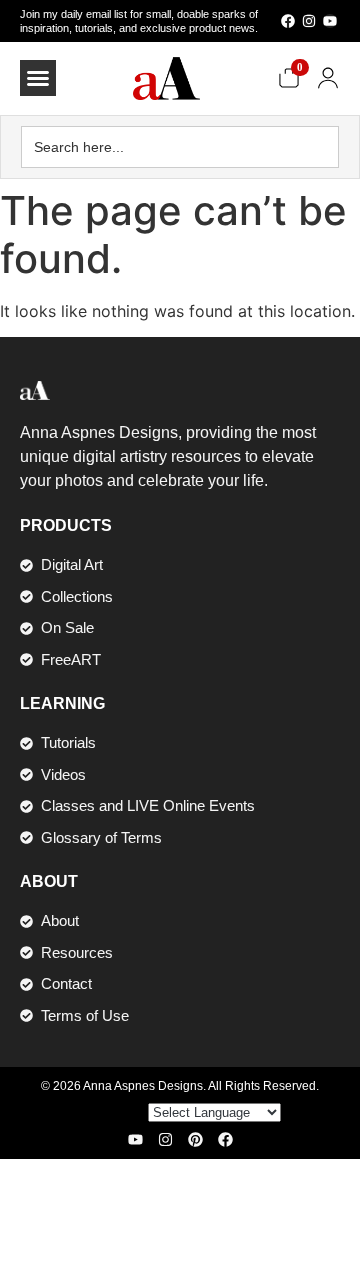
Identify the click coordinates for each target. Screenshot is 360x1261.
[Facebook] (288, 21)
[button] (38, 78)
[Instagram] (309, 21)
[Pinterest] (195, 1139)
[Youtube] (330, 21)
